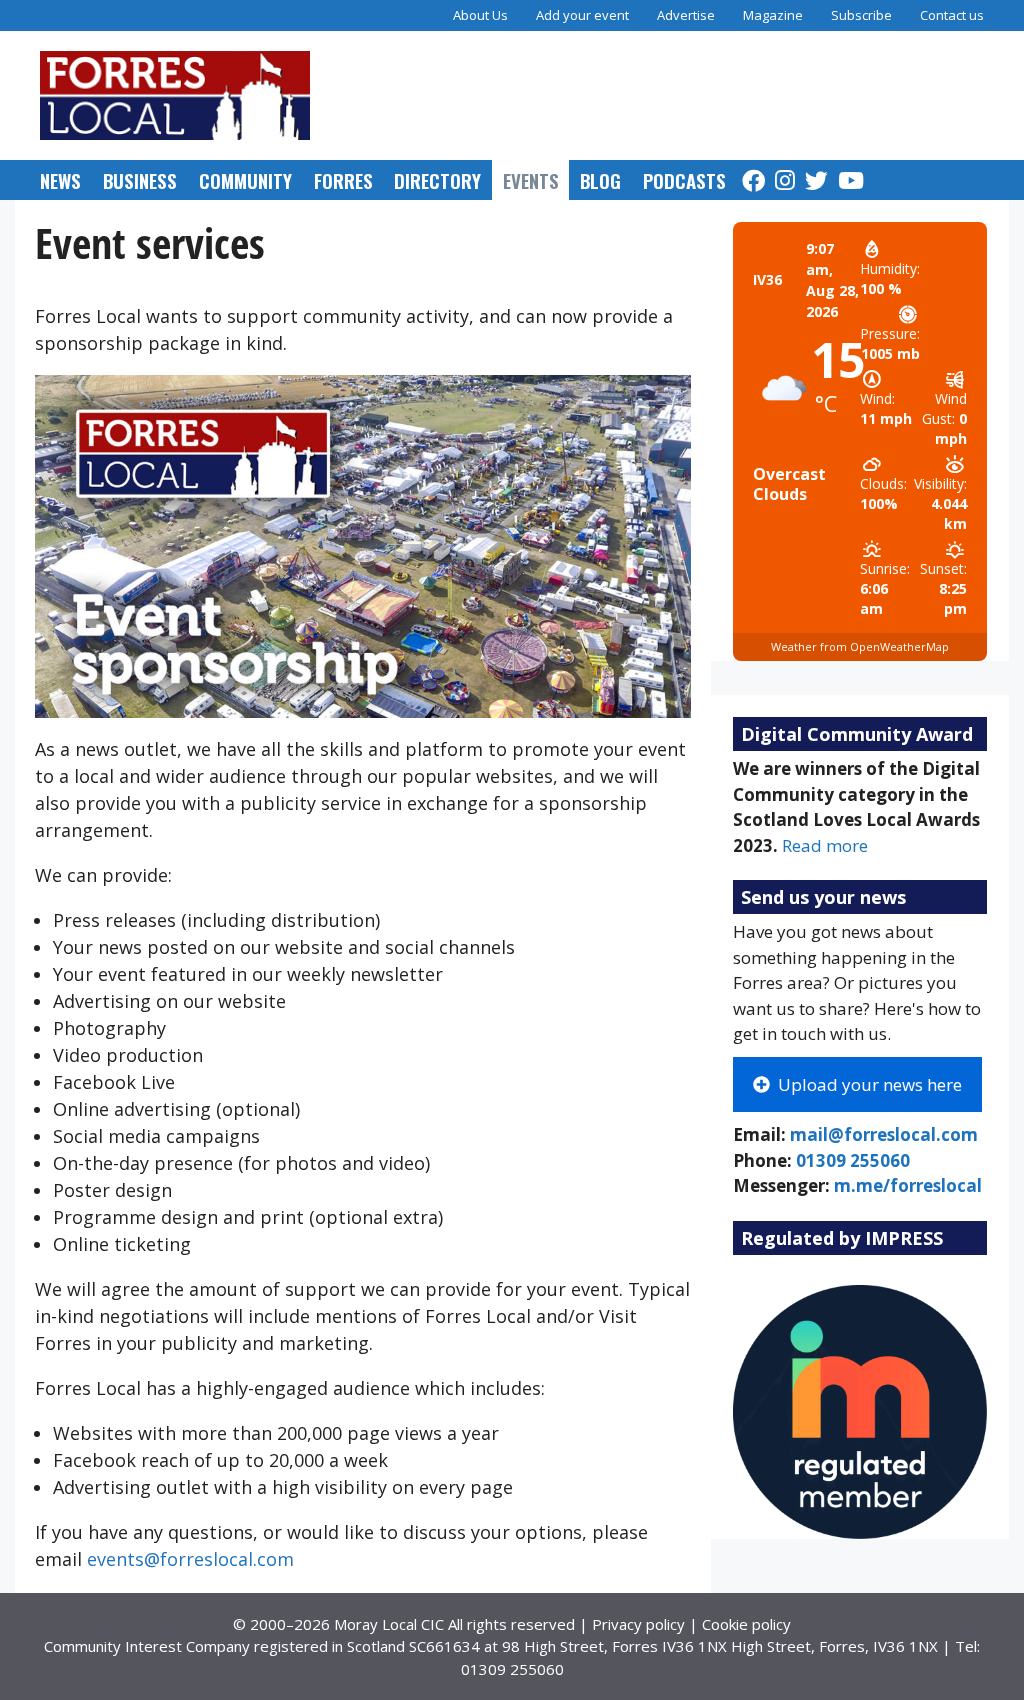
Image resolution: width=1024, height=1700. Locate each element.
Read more (825, 845)
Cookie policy (746, 1624)
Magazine (773, 15)
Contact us (952, 15)
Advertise (686, 15)
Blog (600, 180)
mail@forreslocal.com (884, 1134)
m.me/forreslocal (908, 1185)
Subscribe (861, 15)
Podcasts (684, 180)
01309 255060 (853, 1160)
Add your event (582, 15)
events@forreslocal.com (190, 1559)
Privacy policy (638, 1624)
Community (245, 180)
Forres (343, 180)
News (60, 180)
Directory (437, 180)
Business (140, 180)
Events (531, 180)
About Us (480, 15)
